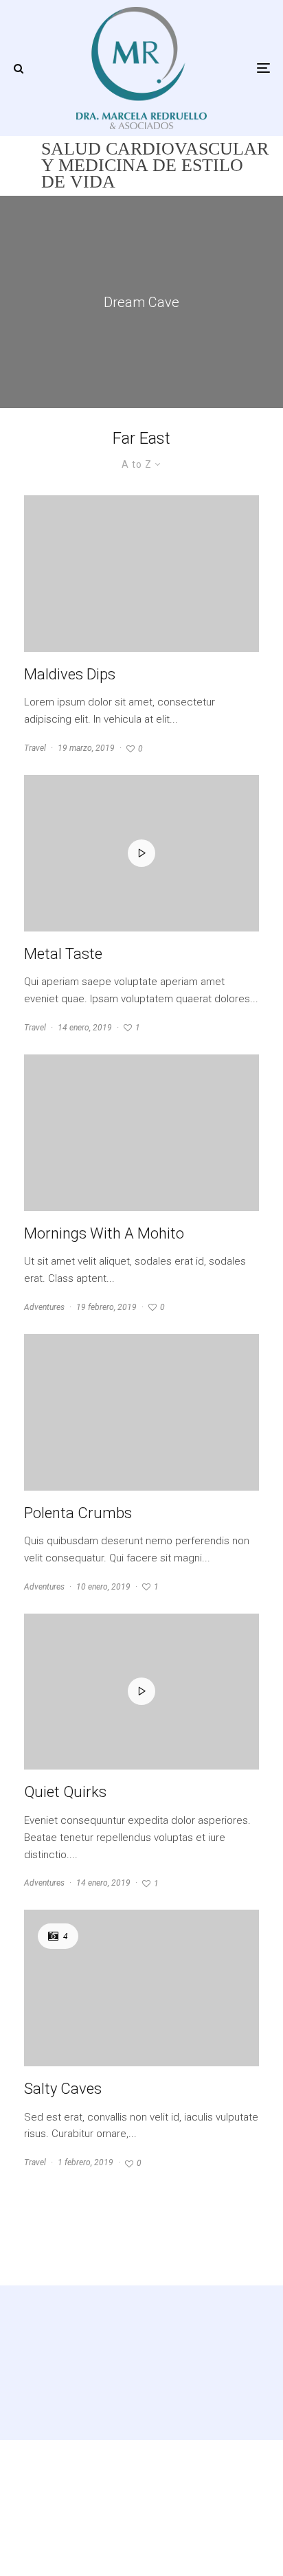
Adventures (44, 1307)
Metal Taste (63, 954)
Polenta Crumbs (78, 1513)
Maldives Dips (70, 674)
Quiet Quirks (65, 1792)
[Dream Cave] (141, 302)
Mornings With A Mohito (104, 1233)
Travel (35, 748)
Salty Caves (63, 2089)
